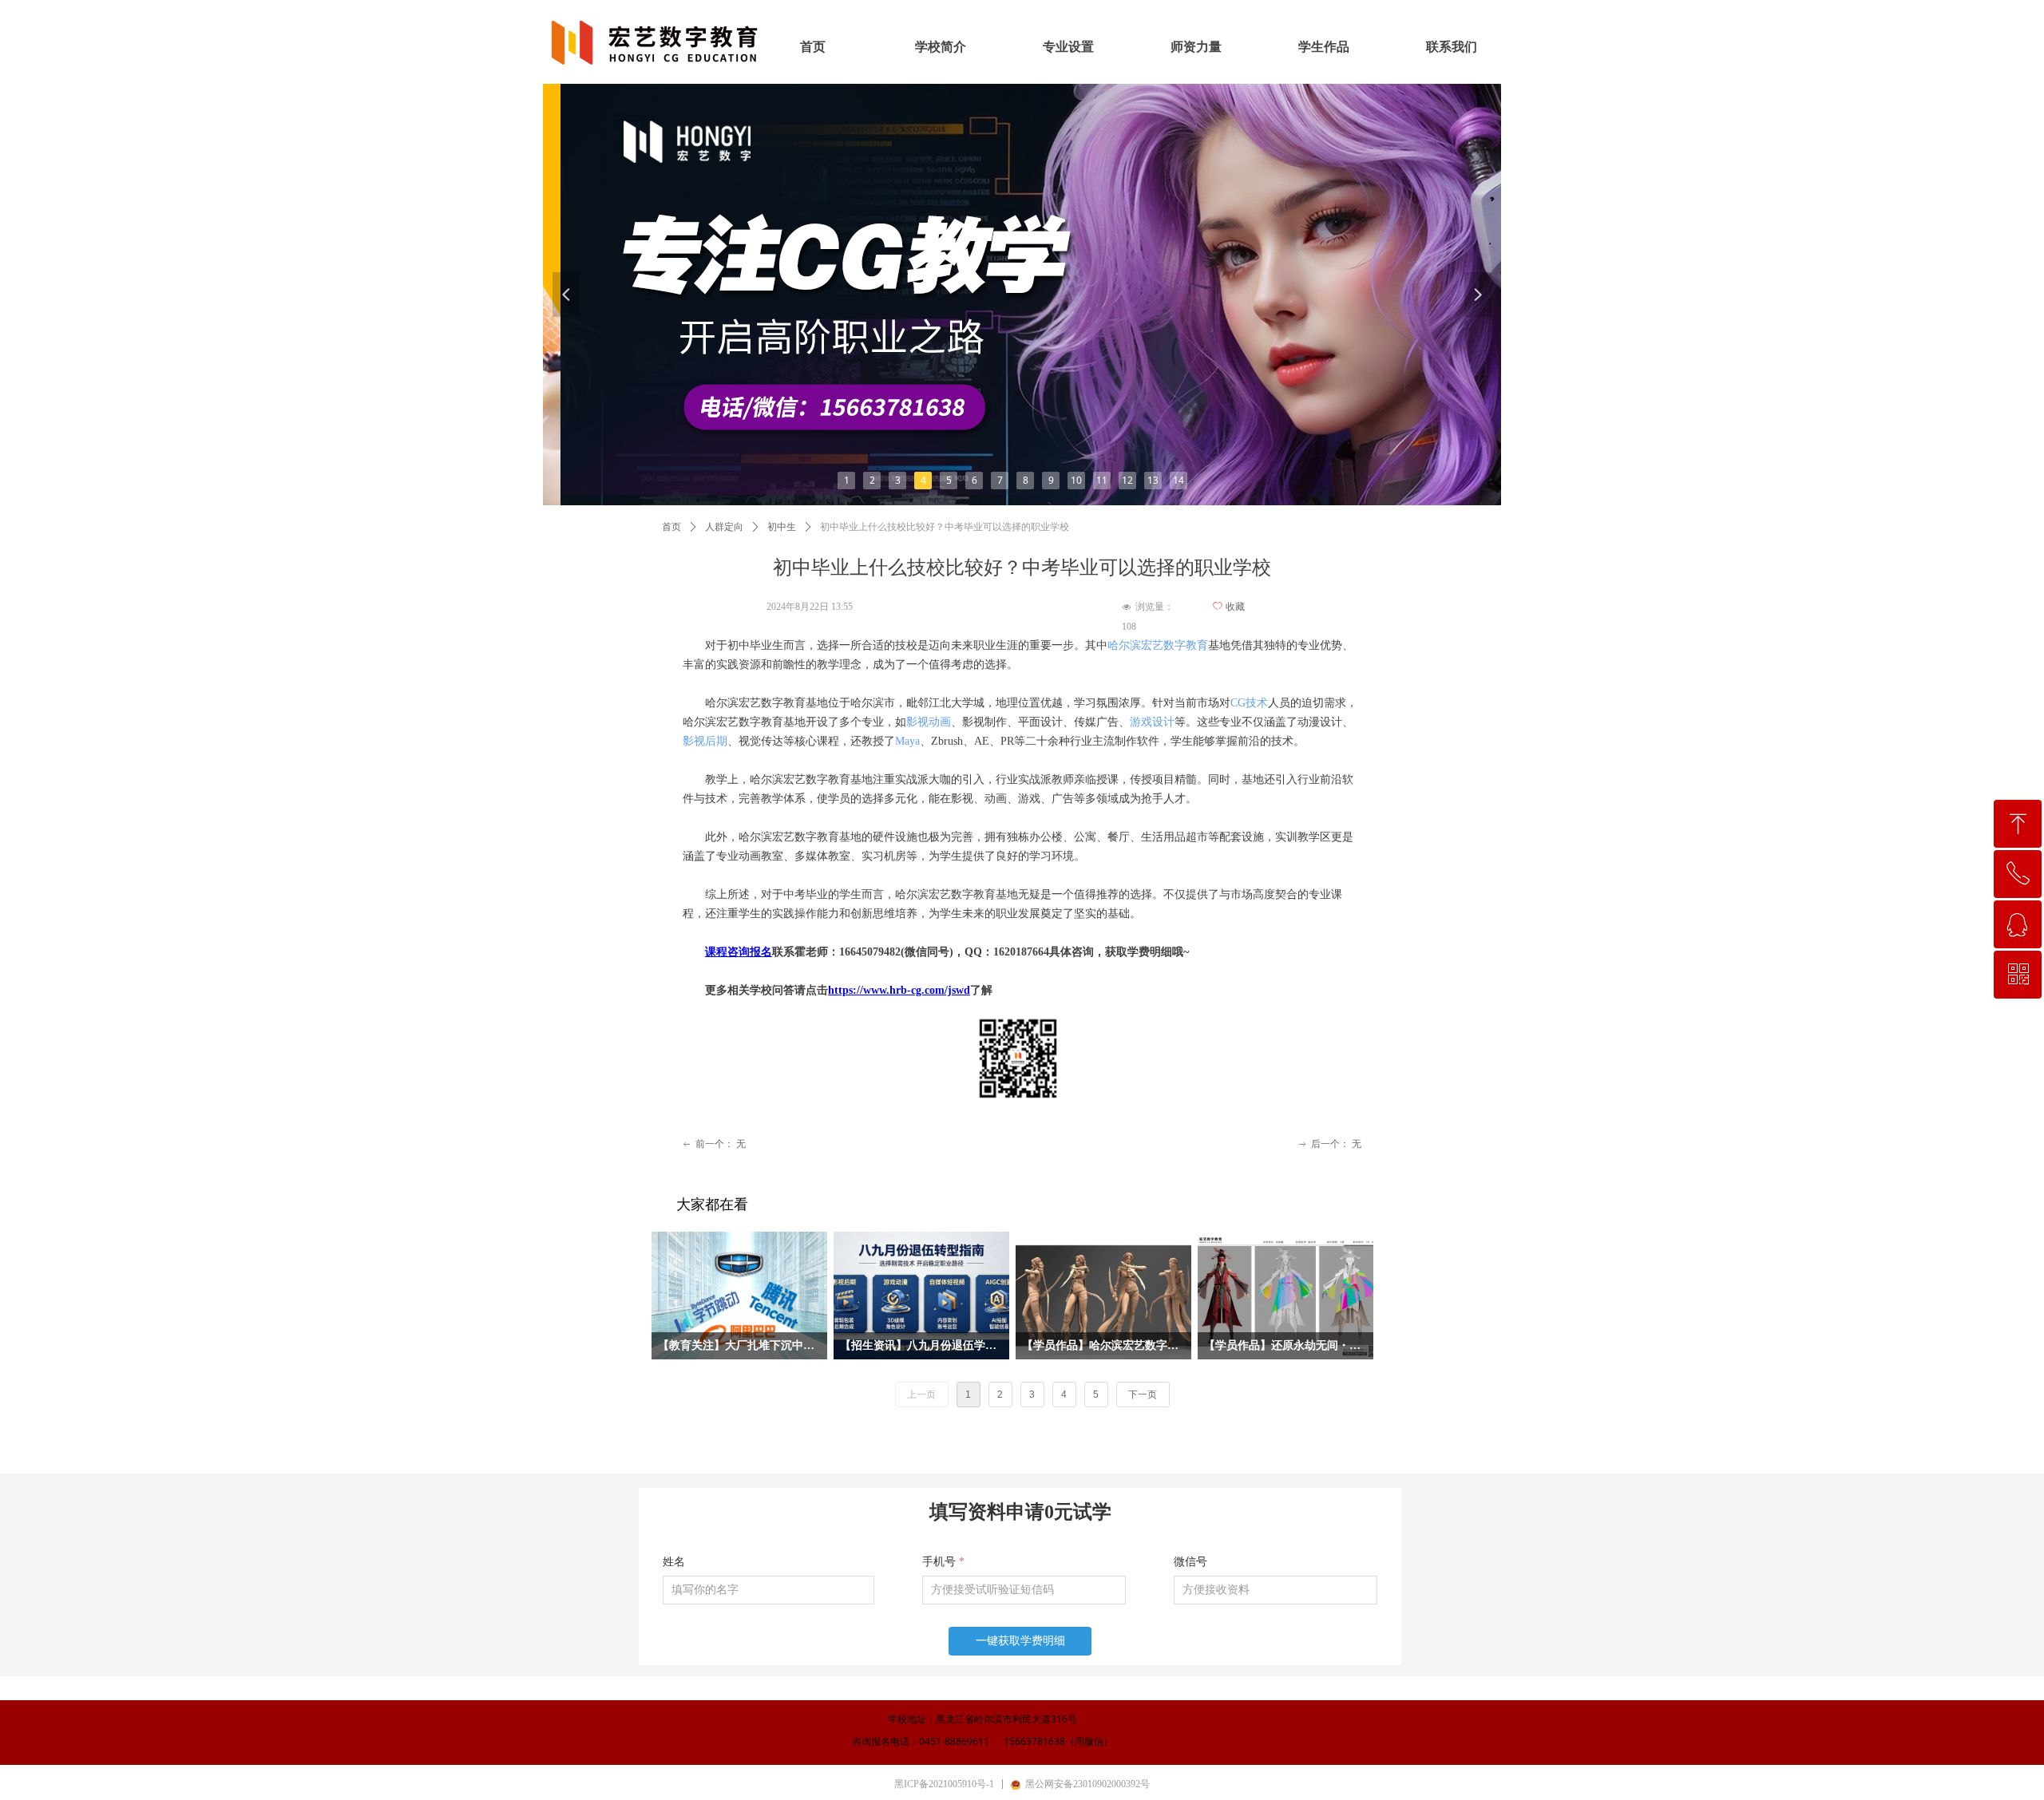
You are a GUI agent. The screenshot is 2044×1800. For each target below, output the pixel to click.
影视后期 (705, 741)
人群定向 (724, 527)
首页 (671, 527)
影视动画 (929, 722)
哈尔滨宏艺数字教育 (1158, 645)
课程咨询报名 (739, 952)
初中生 (782, 527)
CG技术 (1249, 703)
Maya (907, 741)
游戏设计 (1152, 722)
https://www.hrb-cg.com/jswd (899, 990)
